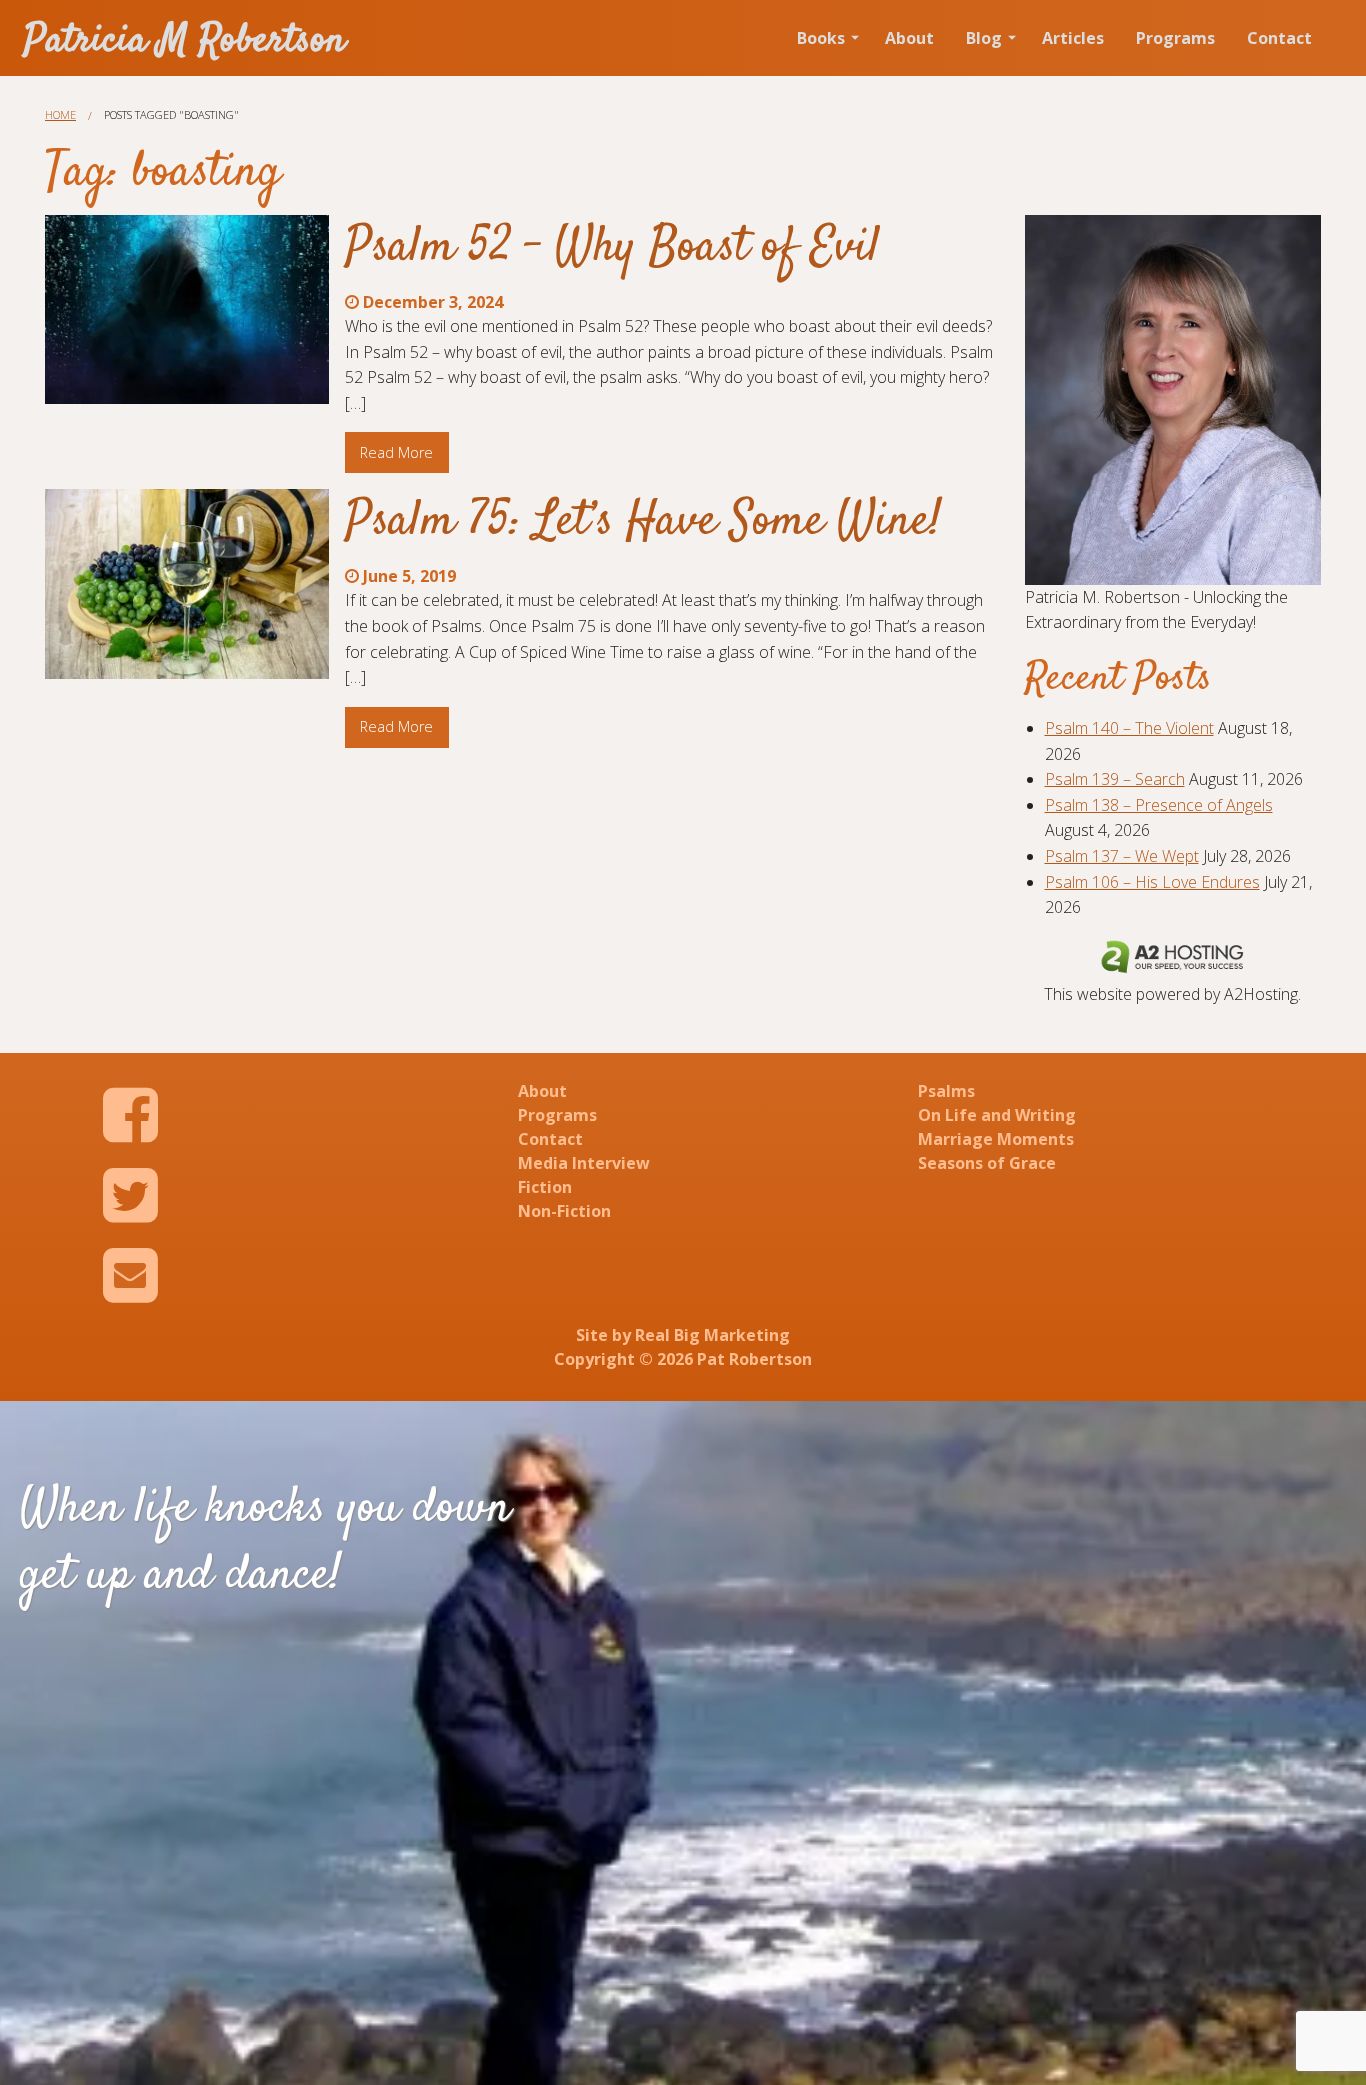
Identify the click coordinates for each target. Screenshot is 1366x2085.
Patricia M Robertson (185, 41)
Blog (984, 38)
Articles (1073, 38)
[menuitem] (825, 38)
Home (60, 114)
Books (821, 38)
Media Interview (584, 1163)
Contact (1279, 38)
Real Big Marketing (712, 1335)
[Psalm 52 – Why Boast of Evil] (187, 309)
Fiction (545, 1187)
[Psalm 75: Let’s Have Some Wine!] (187, 583)
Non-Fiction (564, 1211)
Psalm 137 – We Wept (1122, 856)
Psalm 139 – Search (1115, 779)
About (909, 38)
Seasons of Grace (987, 1163)
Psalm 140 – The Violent (1129, 728)
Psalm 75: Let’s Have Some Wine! (643, 522)
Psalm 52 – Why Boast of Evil (612, 248)
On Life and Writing (997, 1115)
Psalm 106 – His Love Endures (1152, 882)
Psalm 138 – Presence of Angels (1159, 805)
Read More (396, 452)
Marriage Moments (996, 1139)
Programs (1175, 38)
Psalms (946, 1091)
